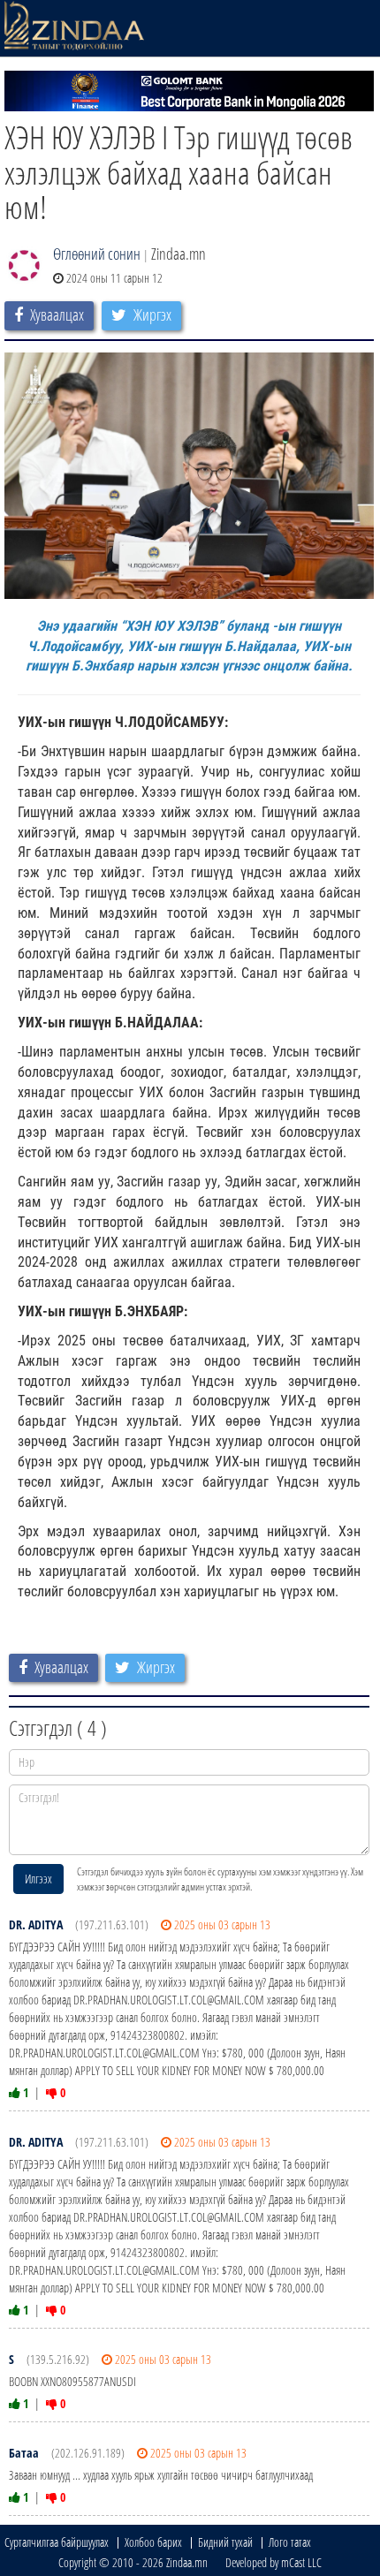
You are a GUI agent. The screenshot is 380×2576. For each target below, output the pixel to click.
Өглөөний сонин (97, 254)
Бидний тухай (225, 2542)
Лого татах (290, 2542)
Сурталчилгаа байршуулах (57, 2542)
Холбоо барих (153, 2542)
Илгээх (38, 1879)
